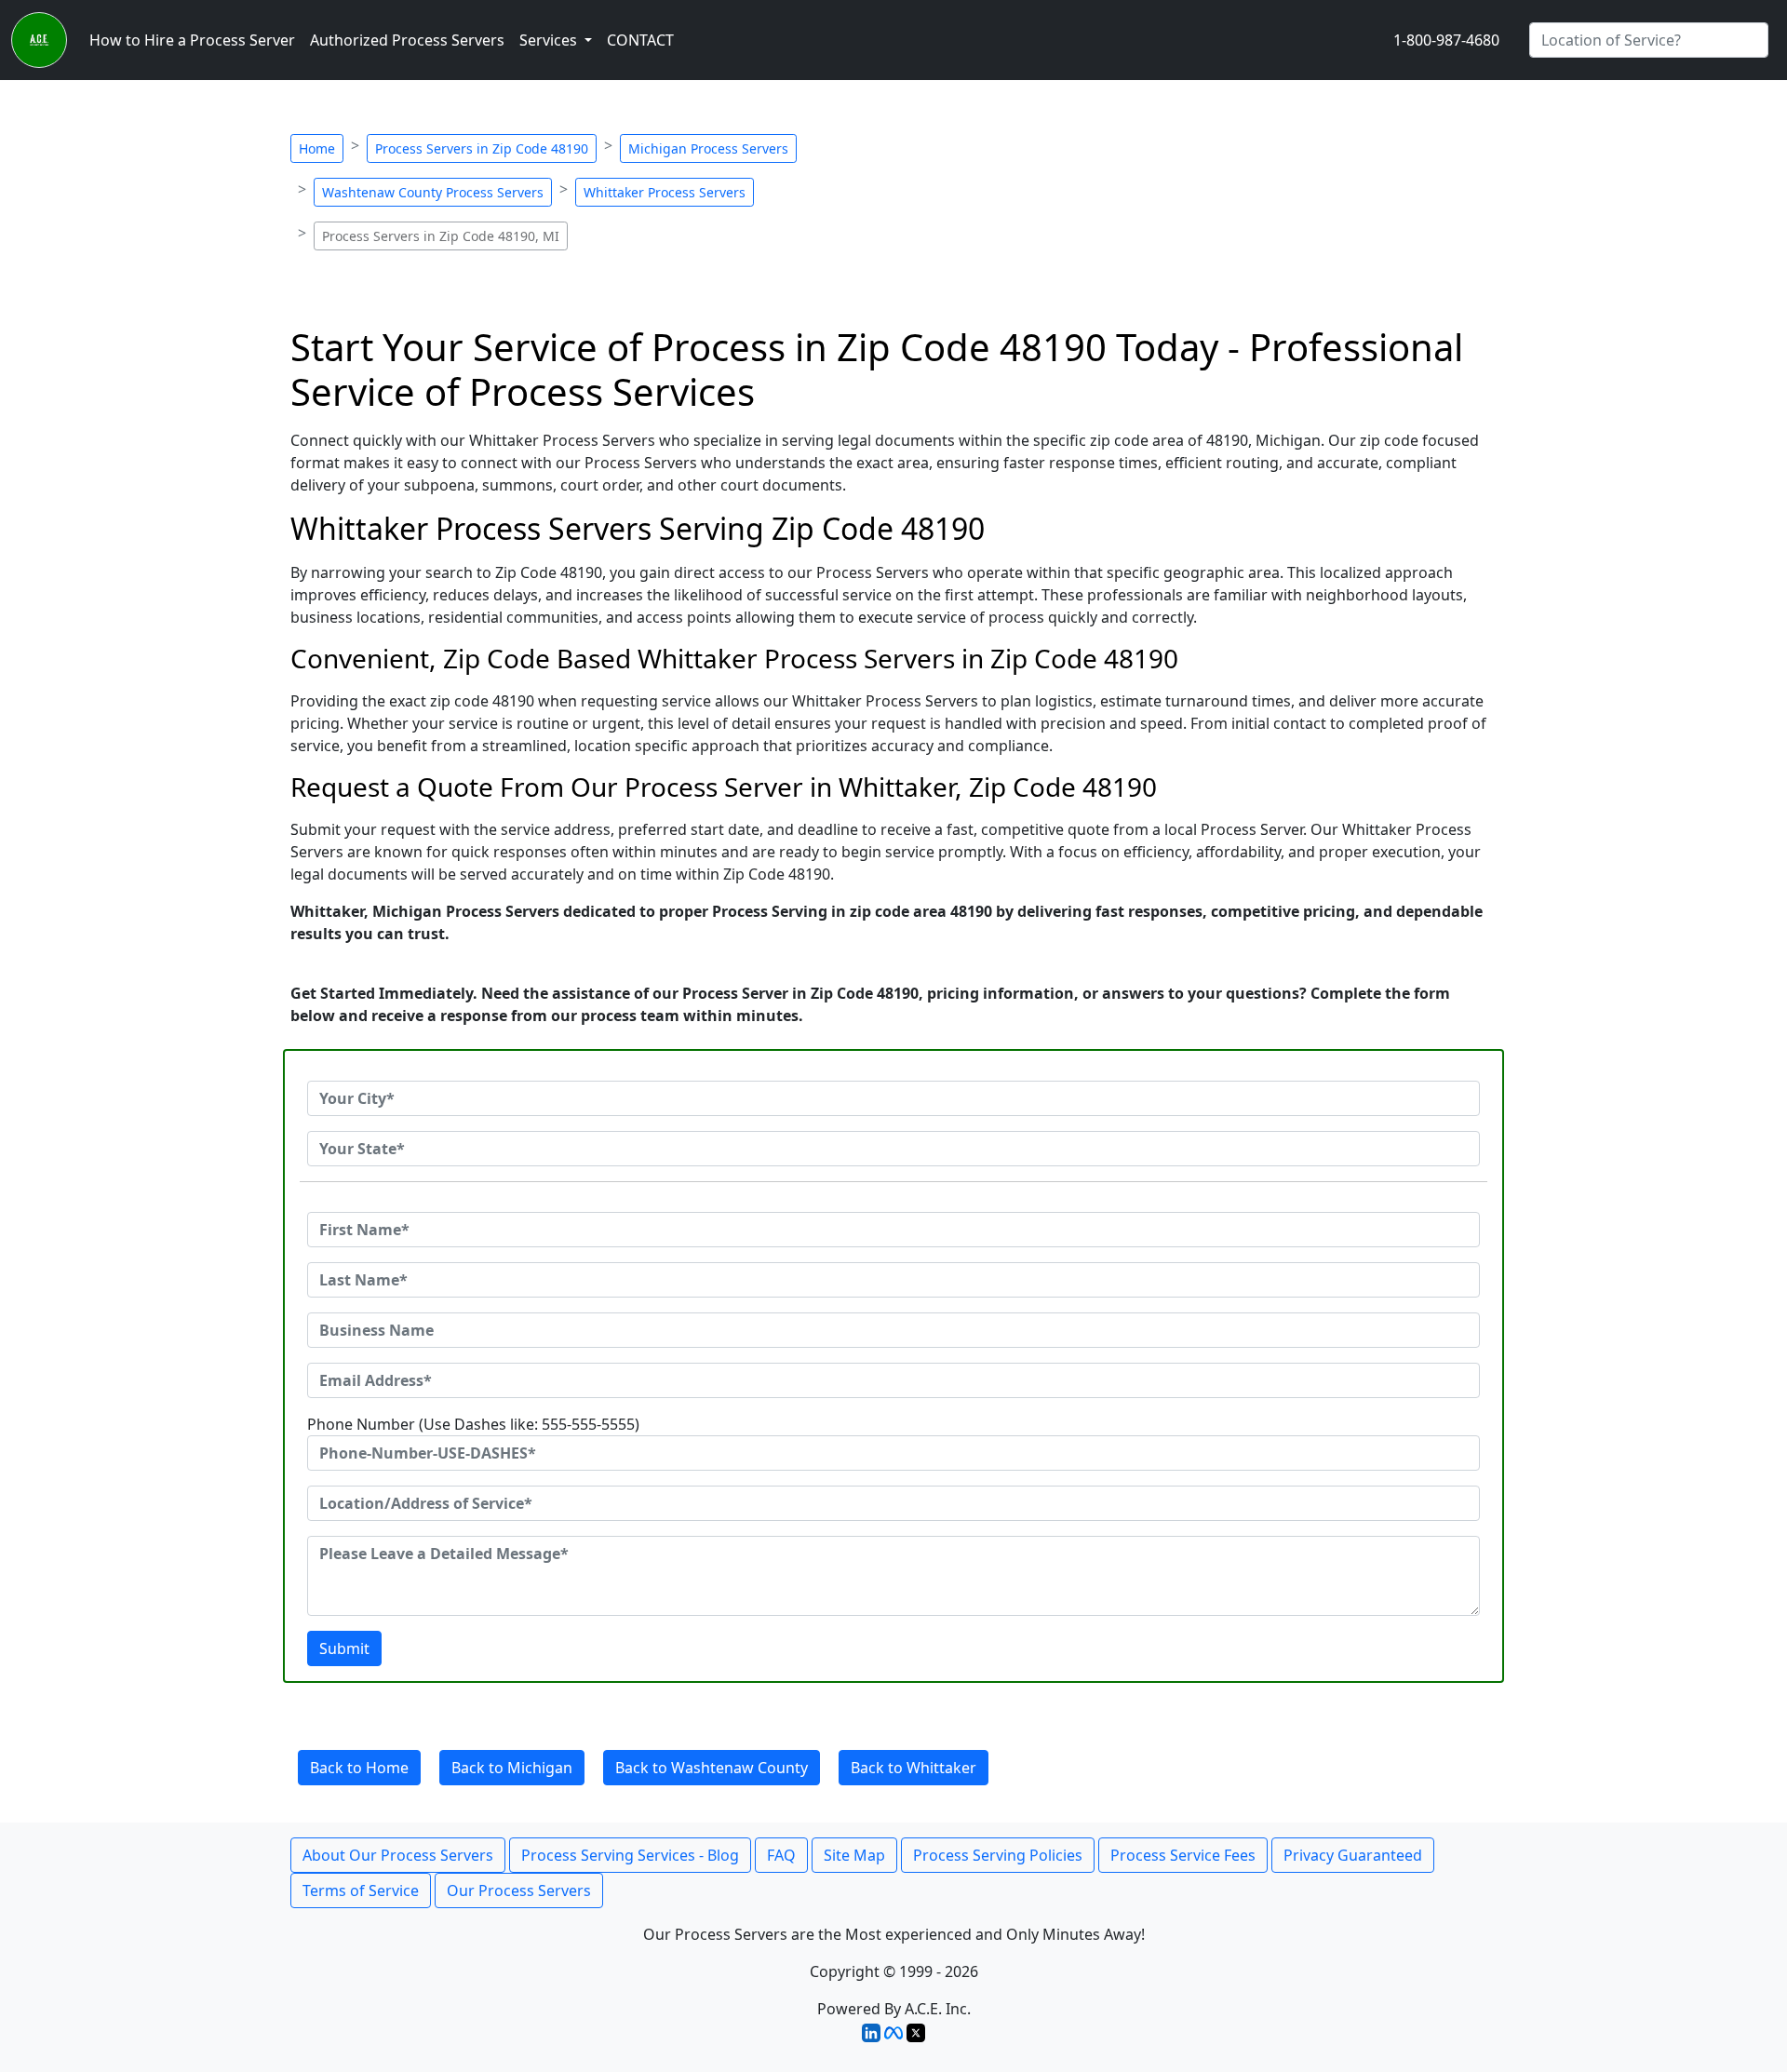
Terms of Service (361, 1890)
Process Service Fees (1183, 1855)
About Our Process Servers (398, 1855)
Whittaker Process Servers (665, 192)
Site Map (854, 1855)
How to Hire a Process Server (192, 40)
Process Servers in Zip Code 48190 (482, 148)
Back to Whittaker (914, 1768)
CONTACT (640, 40)
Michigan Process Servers (708, 148)
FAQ (781, 1855)
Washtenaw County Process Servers (433, 192)
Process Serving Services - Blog (630, 1855)
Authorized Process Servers (407, 40)
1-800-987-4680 (1446, 40)
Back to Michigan (512, 1768)
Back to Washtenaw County (712, 1768)
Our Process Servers (519, 1890)
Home (317, 148)
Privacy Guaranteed (1353, 1855)
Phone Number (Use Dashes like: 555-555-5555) (473, 1424)
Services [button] (550, 40)
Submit (344, 1648)
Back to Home (359, 1768)
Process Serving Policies (998, 1855)
